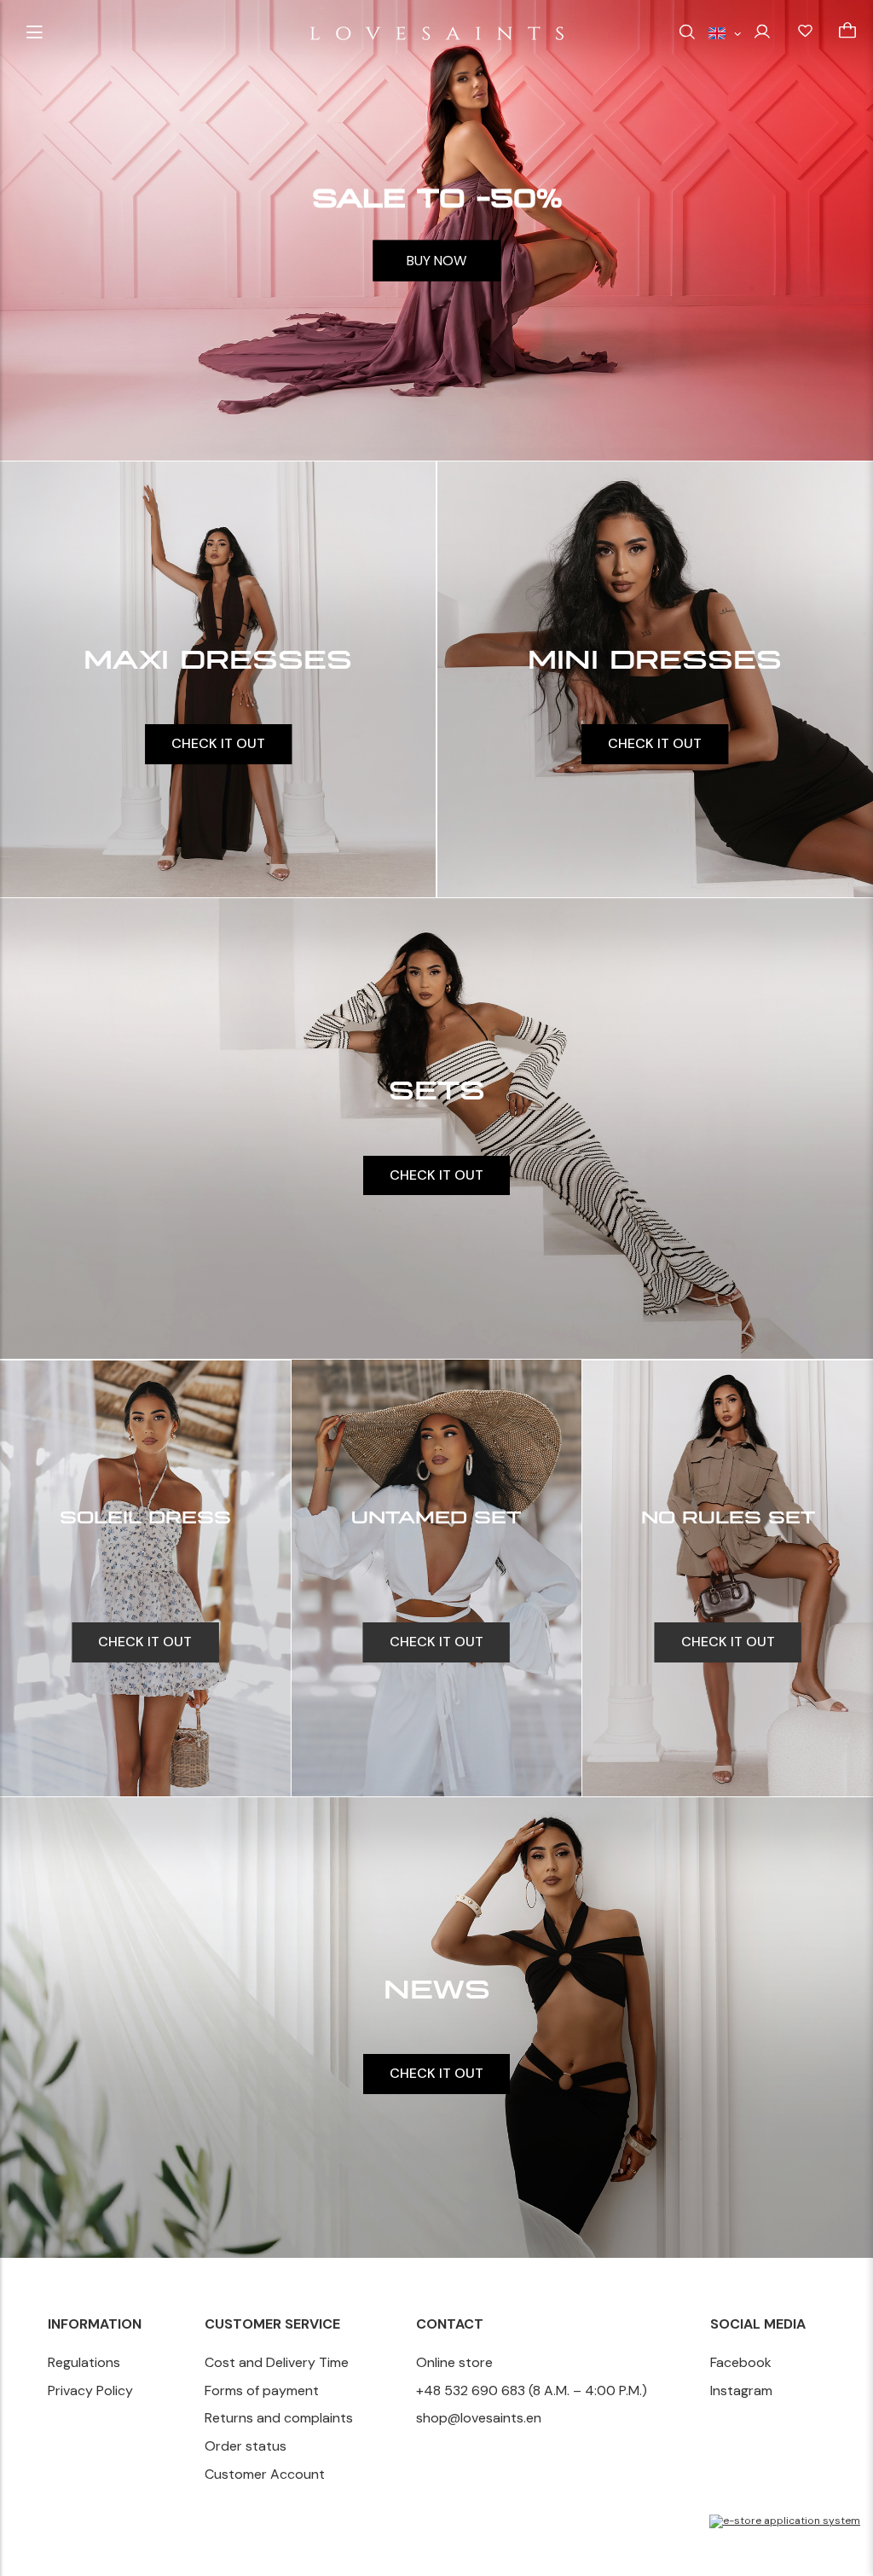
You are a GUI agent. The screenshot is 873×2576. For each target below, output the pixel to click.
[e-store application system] (785, 2521)
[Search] (687, 33)
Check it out (218, 743)
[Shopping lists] (805, 32)
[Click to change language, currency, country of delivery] (725, 32)
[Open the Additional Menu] (34, 33)
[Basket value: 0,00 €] (847, 32)
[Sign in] (762, 31)
